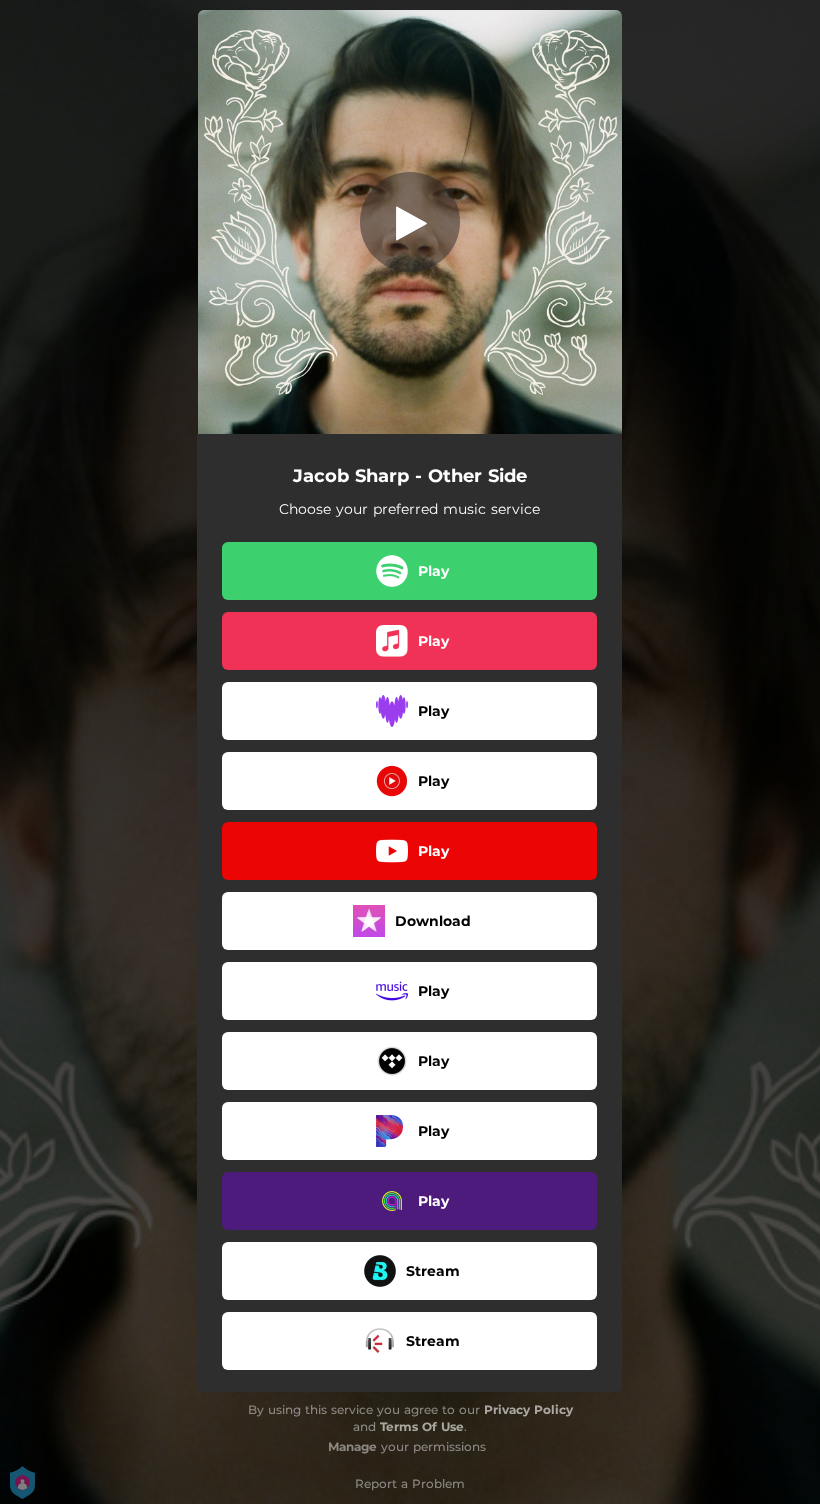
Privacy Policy (528, 1409)
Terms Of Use (422, 1426)
